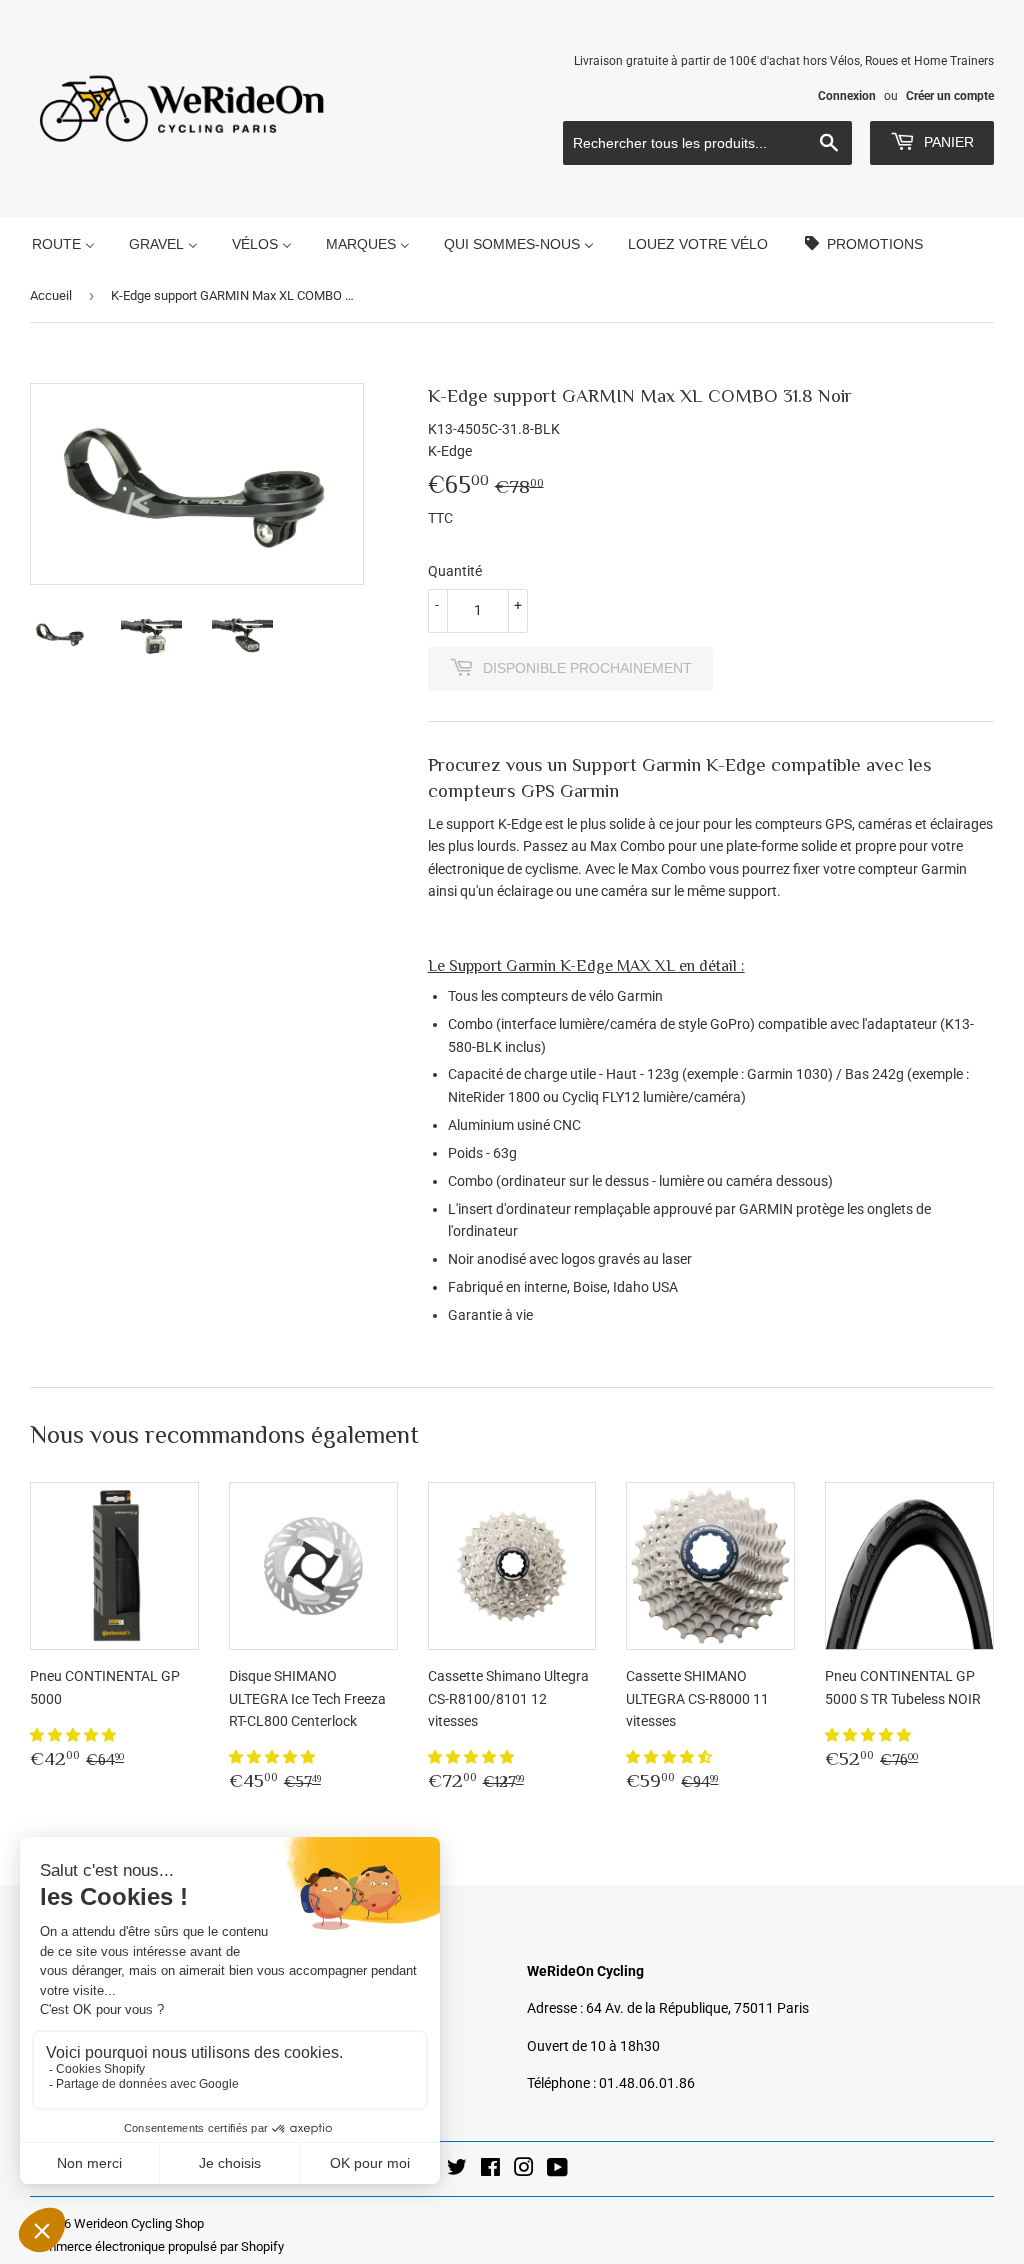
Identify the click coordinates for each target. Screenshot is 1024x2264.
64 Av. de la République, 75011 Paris (697, 2008)
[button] (74, 1735)
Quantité (455, 571)
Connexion (847, 96)
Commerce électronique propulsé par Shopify (157, 2246)
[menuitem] (63, 243)
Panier (947, 142)
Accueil (51, 295)
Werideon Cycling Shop (139, 2223)
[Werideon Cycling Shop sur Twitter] (457, 2170)
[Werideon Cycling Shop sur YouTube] (557, 2170)
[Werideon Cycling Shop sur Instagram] (524, 2170)
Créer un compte (950, 96)
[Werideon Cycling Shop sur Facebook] (490, 2170)
